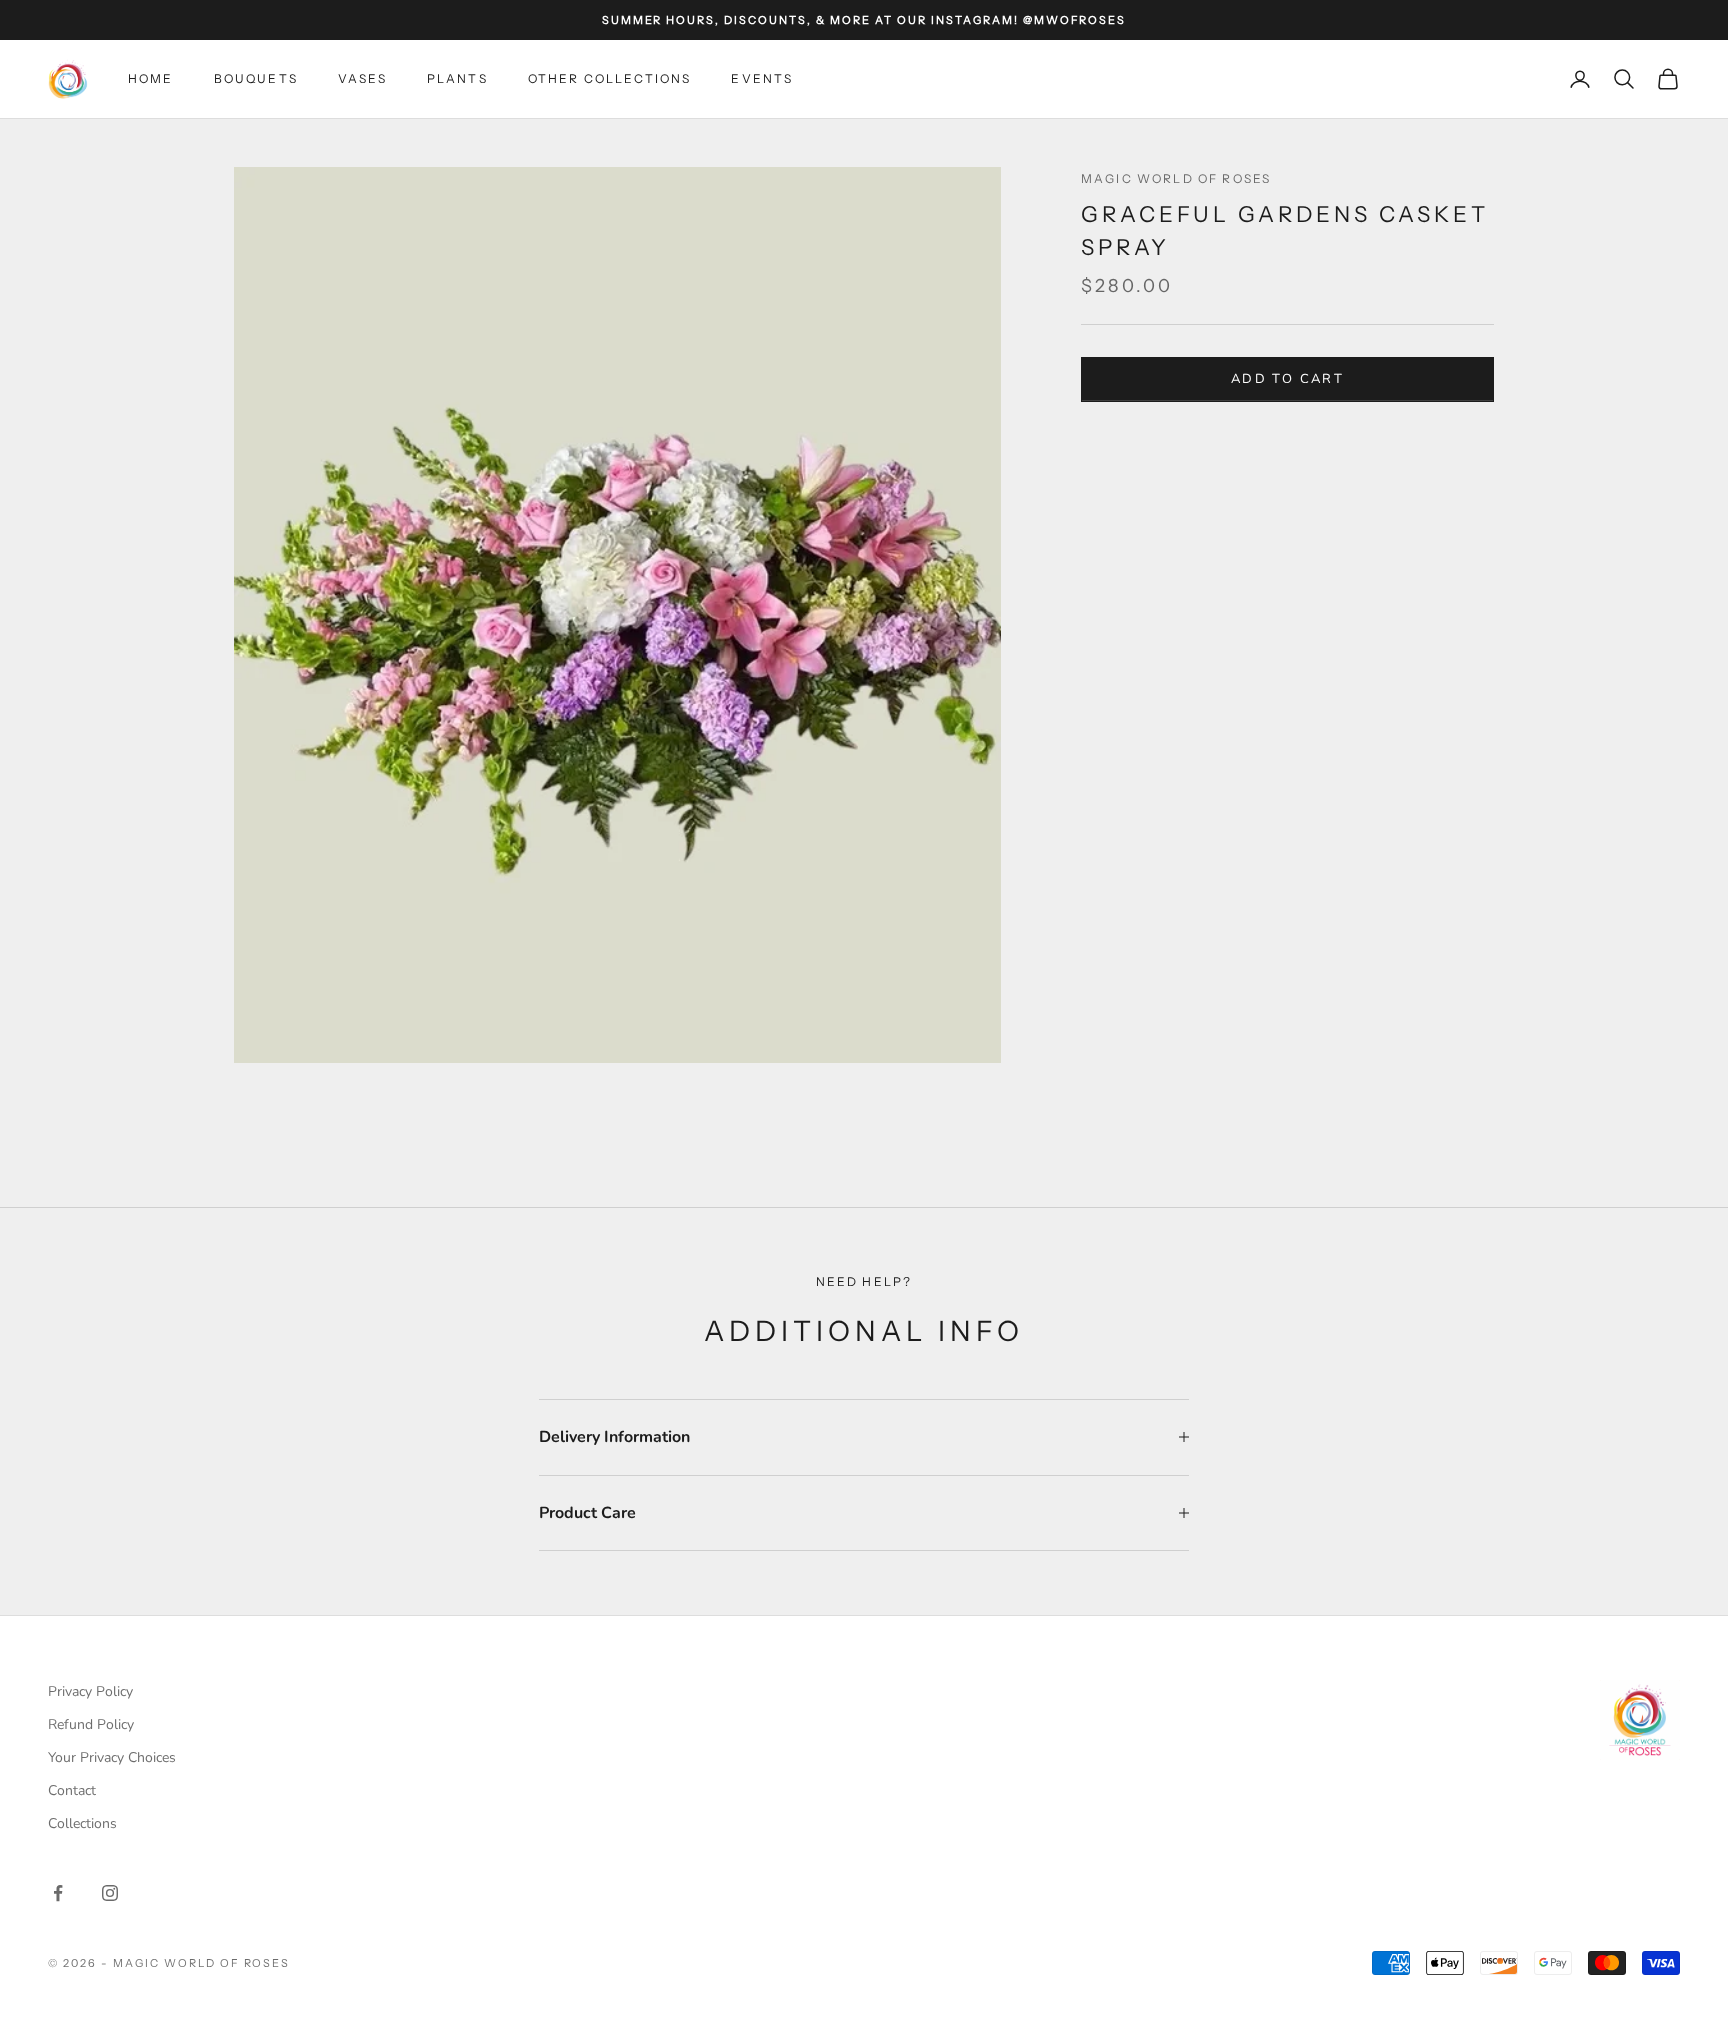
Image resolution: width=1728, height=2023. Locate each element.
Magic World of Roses (1176, 178)
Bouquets (256, 78)
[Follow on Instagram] (110, 1893)
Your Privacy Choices (112, 1757)
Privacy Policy (90, 1691)
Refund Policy (91, 1724)
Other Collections (610, 78)
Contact (72, 1790)
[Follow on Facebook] (58, 1893)
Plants (457, 78)
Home (151, 78)
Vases (362, 78)
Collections (82, 1823)
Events (762, 78)
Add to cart (1287, 379)
